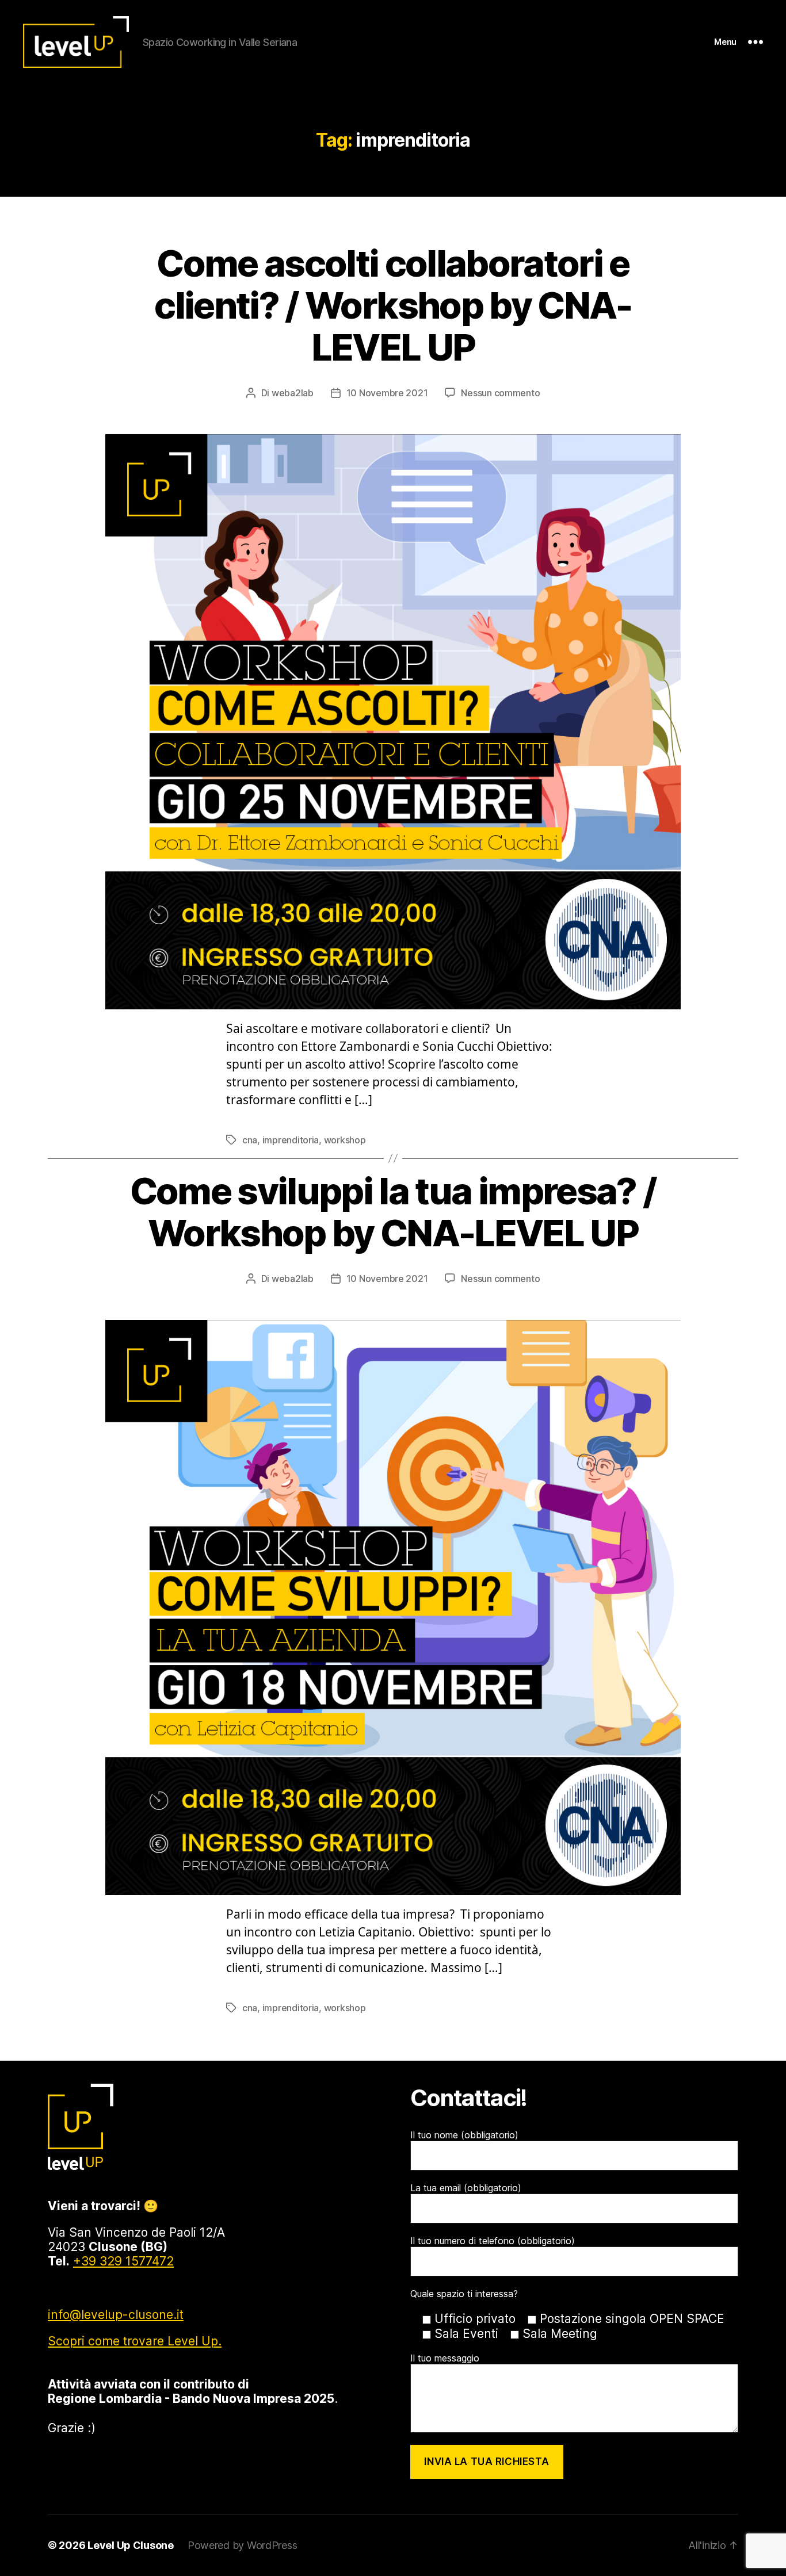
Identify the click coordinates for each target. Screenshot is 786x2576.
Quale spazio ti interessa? (464, 2294)
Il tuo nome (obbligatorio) (464, 2135)
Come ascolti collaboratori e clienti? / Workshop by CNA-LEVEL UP (393, 305)
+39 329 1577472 (123, 2261)
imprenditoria (291, 1140)
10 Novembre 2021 (387, 393)
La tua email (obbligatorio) (466, 2188)
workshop (345, 1140)
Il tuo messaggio (445, 2358)
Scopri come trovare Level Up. (135, 2341)
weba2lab (293, 393)
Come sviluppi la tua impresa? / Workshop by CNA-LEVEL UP (393, 1212)
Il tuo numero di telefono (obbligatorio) (493, 2241)
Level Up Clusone (131, 2545)
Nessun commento (500, 393)
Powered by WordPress (243, 2545)
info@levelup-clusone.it (116, 2315)
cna (250, 1140)
